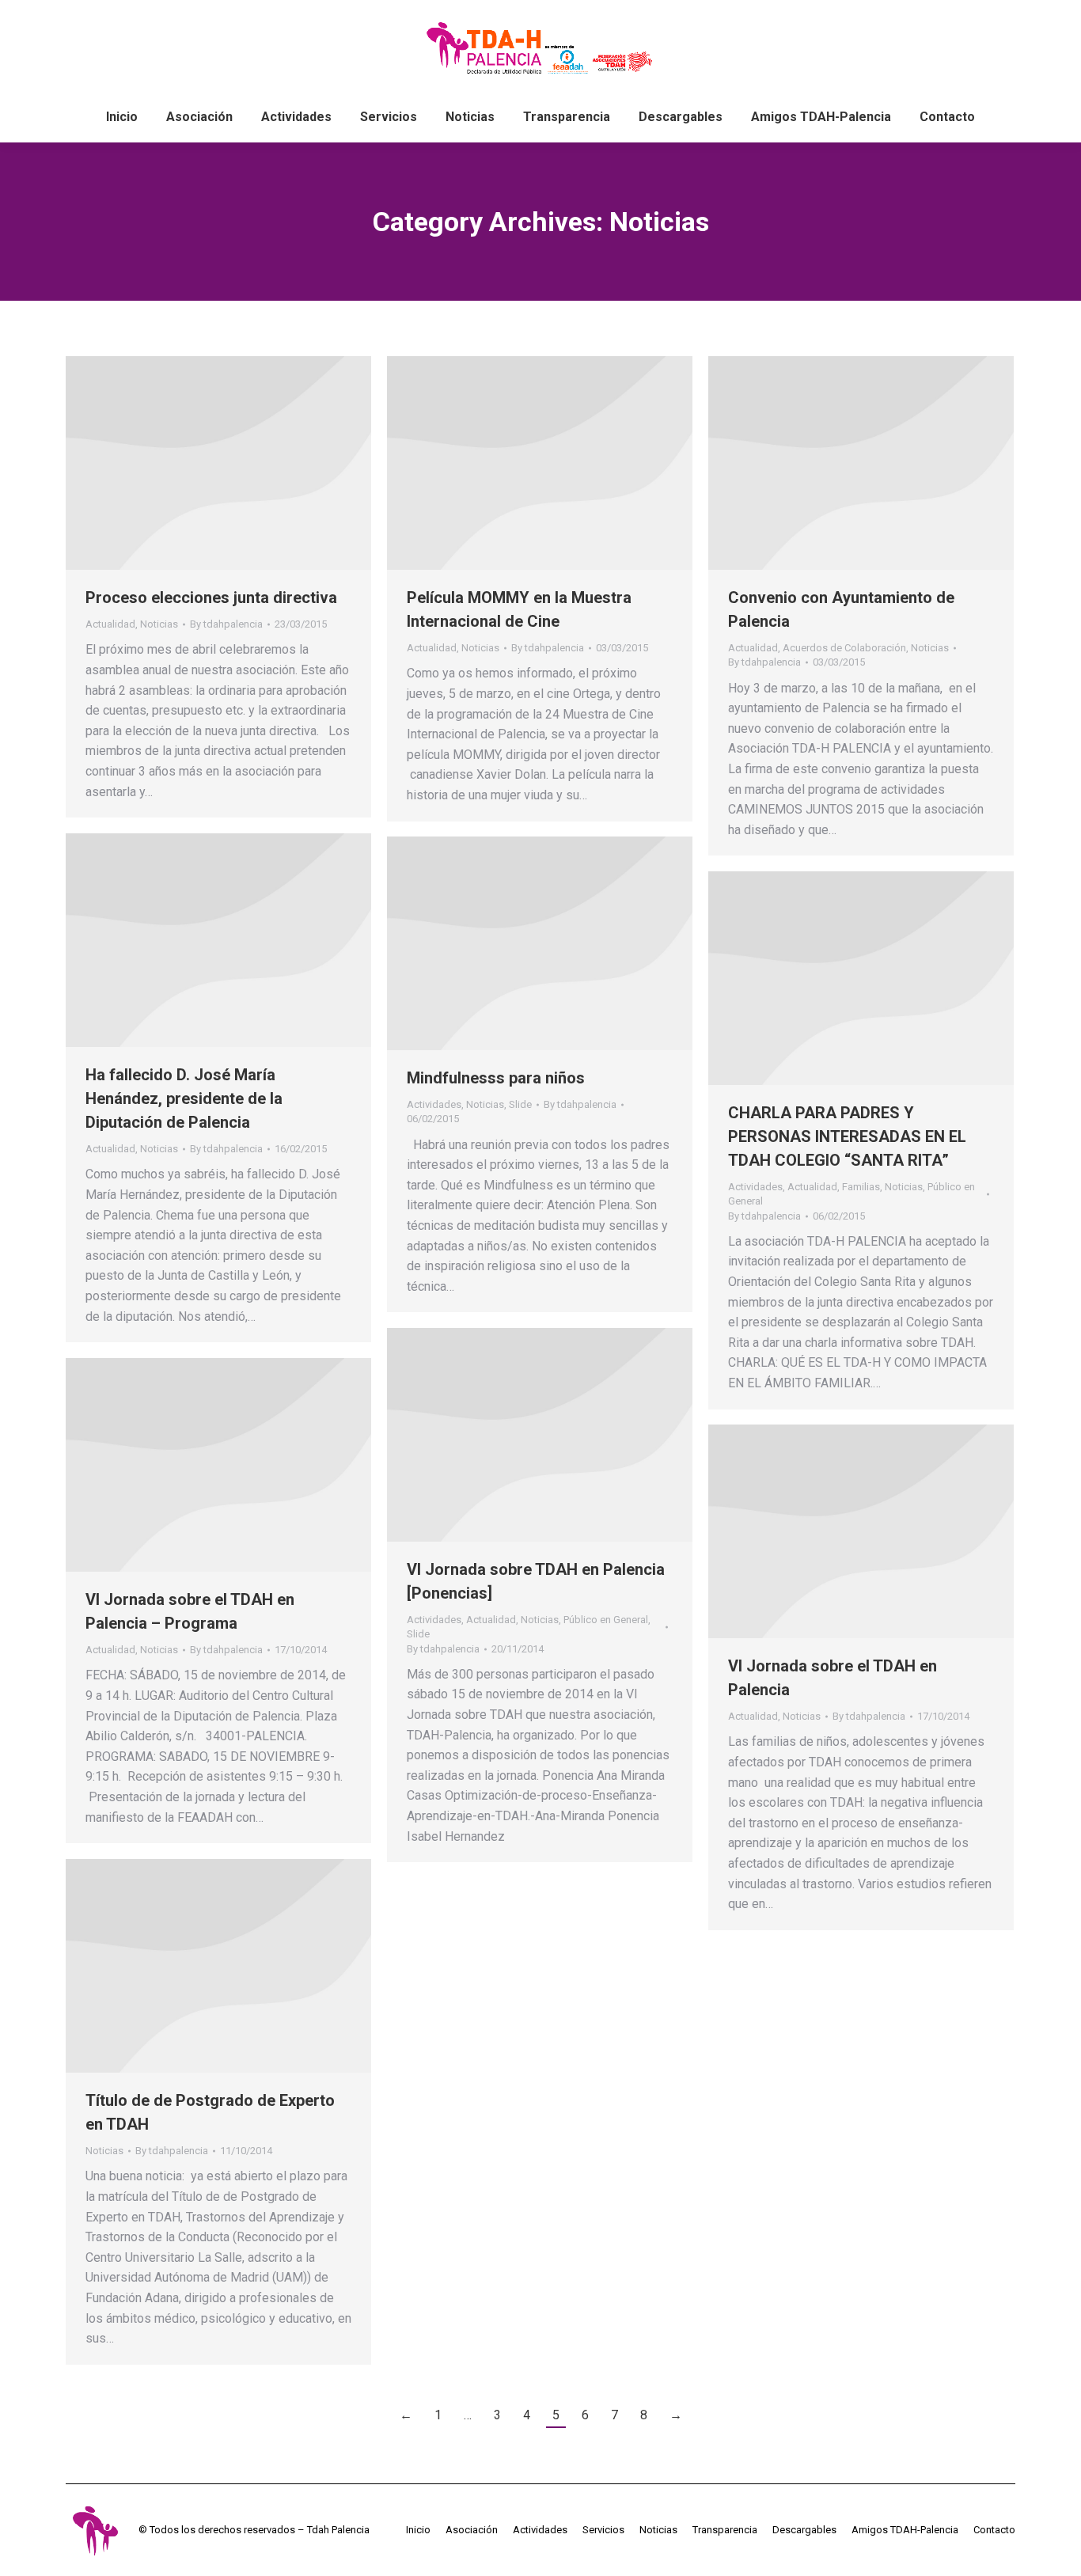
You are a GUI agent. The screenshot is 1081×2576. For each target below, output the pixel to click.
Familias (861, 1187)
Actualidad (110, 624)
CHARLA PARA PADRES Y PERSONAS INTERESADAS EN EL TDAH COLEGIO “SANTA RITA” (847, 1136)
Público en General (606, 1620)
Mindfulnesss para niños (496, 1078)
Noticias (159, 624)
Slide (520, 1104)
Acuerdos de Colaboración (844, 648)
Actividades (434, 1104)
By (226, 624)
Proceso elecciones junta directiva (211, 598)
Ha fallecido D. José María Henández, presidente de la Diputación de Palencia (184, 1098)
